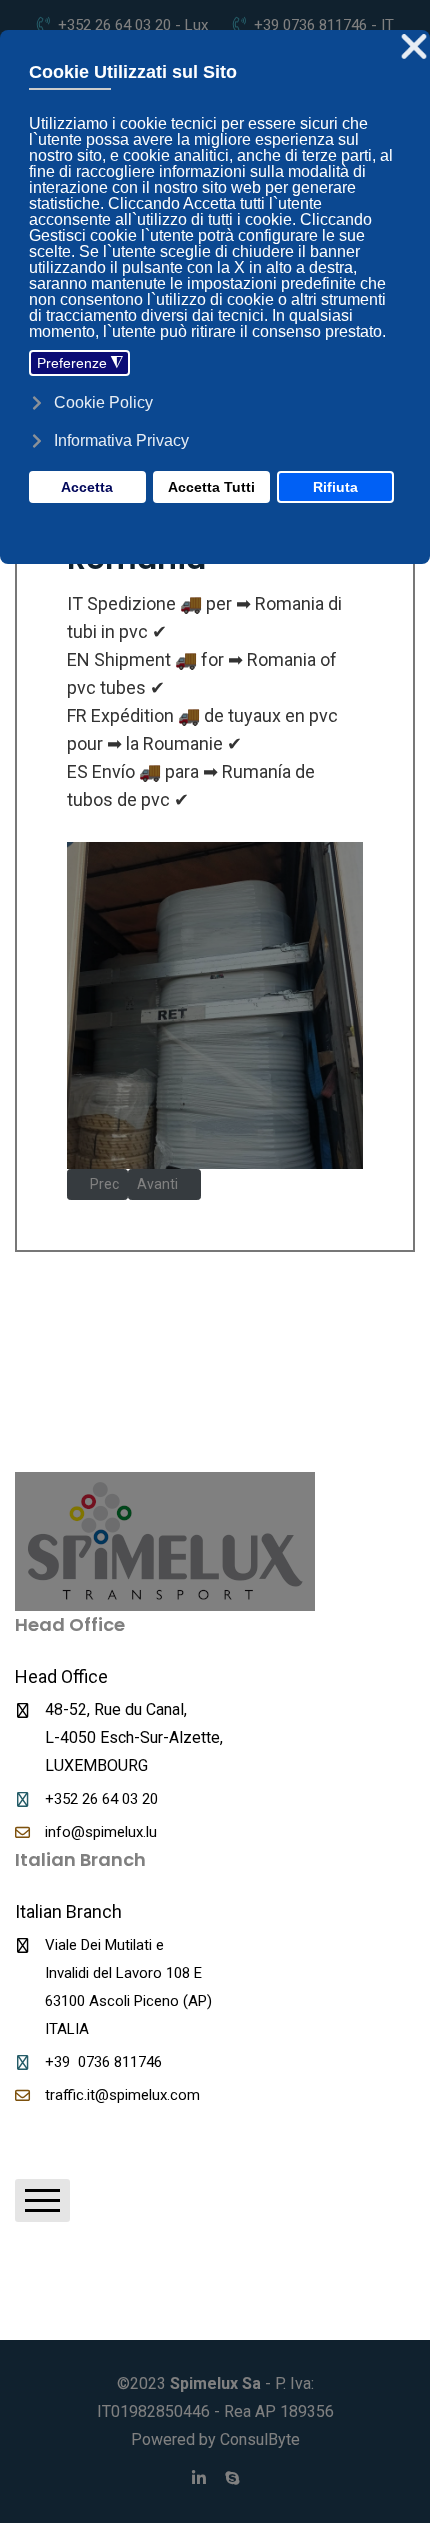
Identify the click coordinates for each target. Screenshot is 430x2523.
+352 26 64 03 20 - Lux (133, 25)
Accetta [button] (87, 487)
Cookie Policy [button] (103, 402)
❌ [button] (414, 47)
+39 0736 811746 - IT (324, 25)
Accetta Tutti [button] (211, 487)
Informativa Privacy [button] (121, 440)
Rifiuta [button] (335, 487)
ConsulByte (260, 2439)
